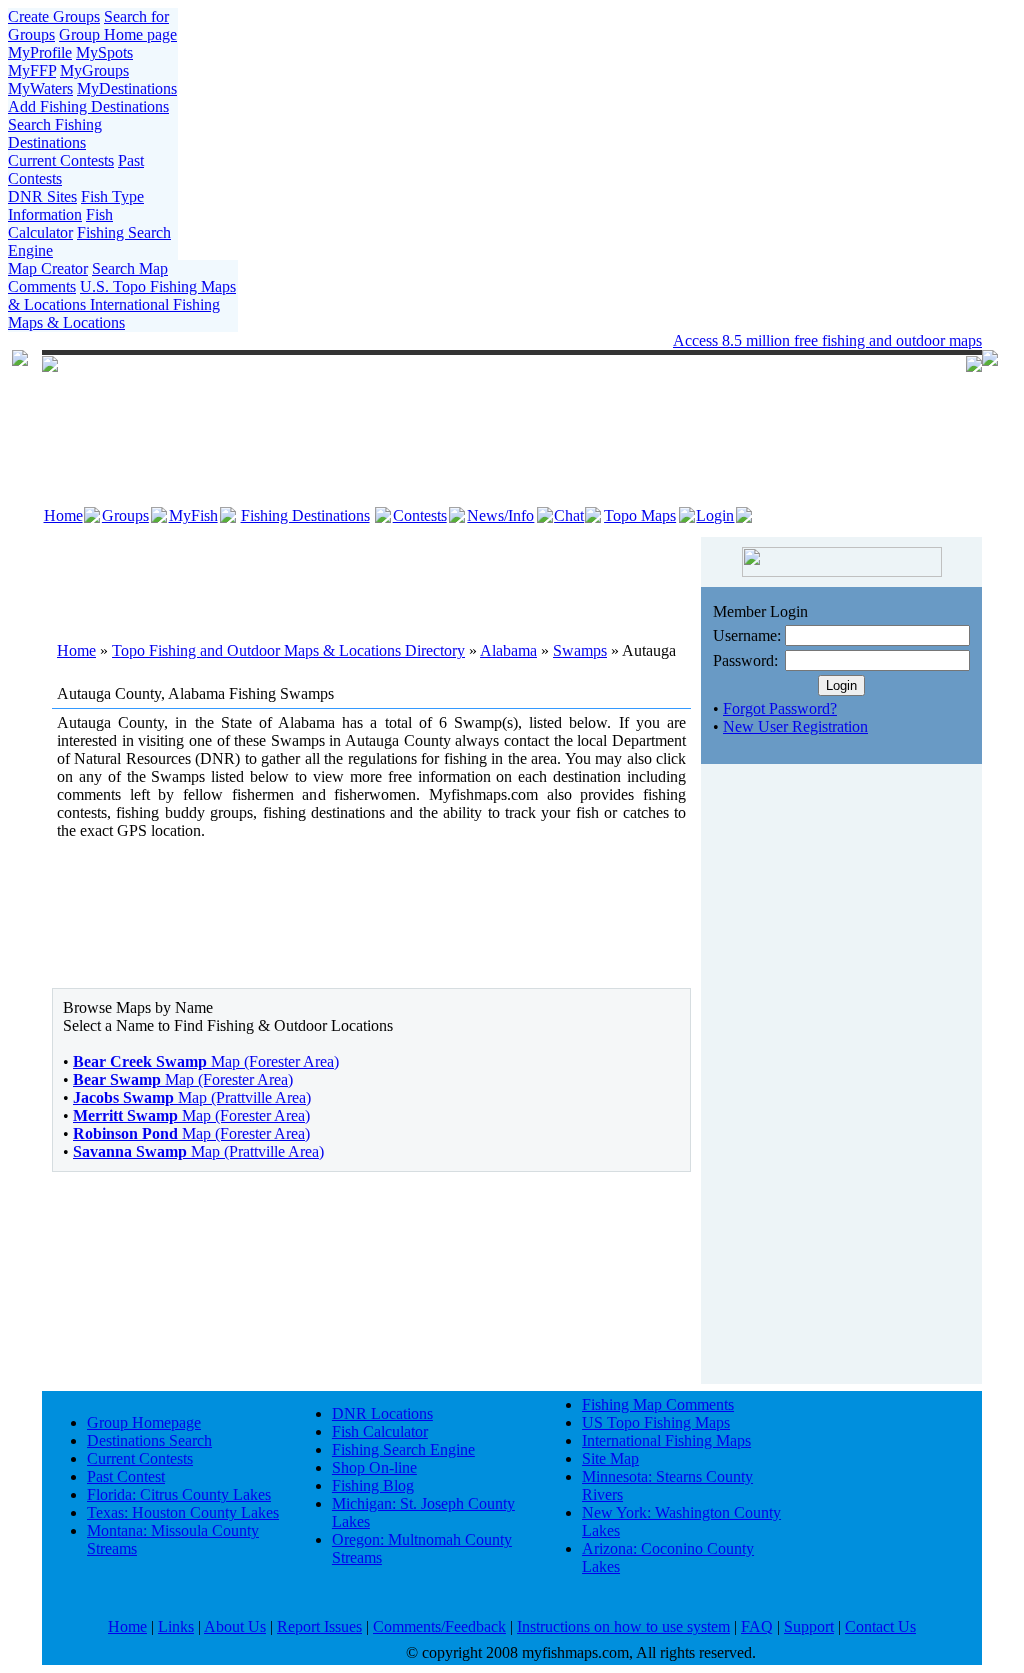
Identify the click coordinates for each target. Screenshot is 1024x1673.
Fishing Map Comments (658, 1404)
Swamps (580, 650)
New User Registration (795, 726)
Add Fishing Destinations (88, 106)
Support (809, 1626)
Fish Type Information (76, 205)
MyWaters (40, 88)
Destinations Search (149, 1440)
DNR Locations (382, 1413)
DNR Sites (42, 196)
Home (63, 515)
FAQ (757, 1626)
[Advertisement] (372, 577)
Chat (569, 515)
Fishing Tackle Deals (454, 340)
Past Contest (126, 1476)
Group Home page (118, 34)
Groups (125, 515)
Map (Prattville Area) (192, 1097)
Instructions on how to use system (623, 1626)
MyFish (193, 515)
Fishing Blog (373, 1485)
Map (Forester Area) (206, 1061)
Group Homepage (144, 1422)
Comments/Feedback (439, 1626)
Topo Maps (640, 515)
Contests (420, 515)
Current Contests (61, 160)
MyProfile (40, 52)
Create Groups (54, 16)
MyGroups (94, 70)
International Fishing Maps (666, 1440)
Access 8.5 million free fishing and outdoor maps (827, 340)
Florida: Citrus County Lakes (179, 1494)
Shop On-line (374, 1467)
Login (715, 515)
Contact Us (880, 1626)
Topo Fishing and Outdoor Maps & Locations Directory (288, 650)
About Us (235, 1626)
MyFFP (32, 70)
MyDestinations (127, 88)
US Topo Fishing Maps (656, 1422)
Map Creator (48, 268)
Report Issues (319, 1626)
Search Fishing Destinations (55, 133)
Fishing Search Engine (403, 1449)
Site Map (610, 1458)
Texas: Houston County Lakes (183, 1512)
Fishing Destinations (305, 515)
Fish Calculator (60, 223)
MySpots (104, 52)
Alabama (508, 650)
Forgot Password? (780, 708)
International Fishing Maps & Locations (114, 313)
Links (176, 1626)
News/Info (500, 515)
